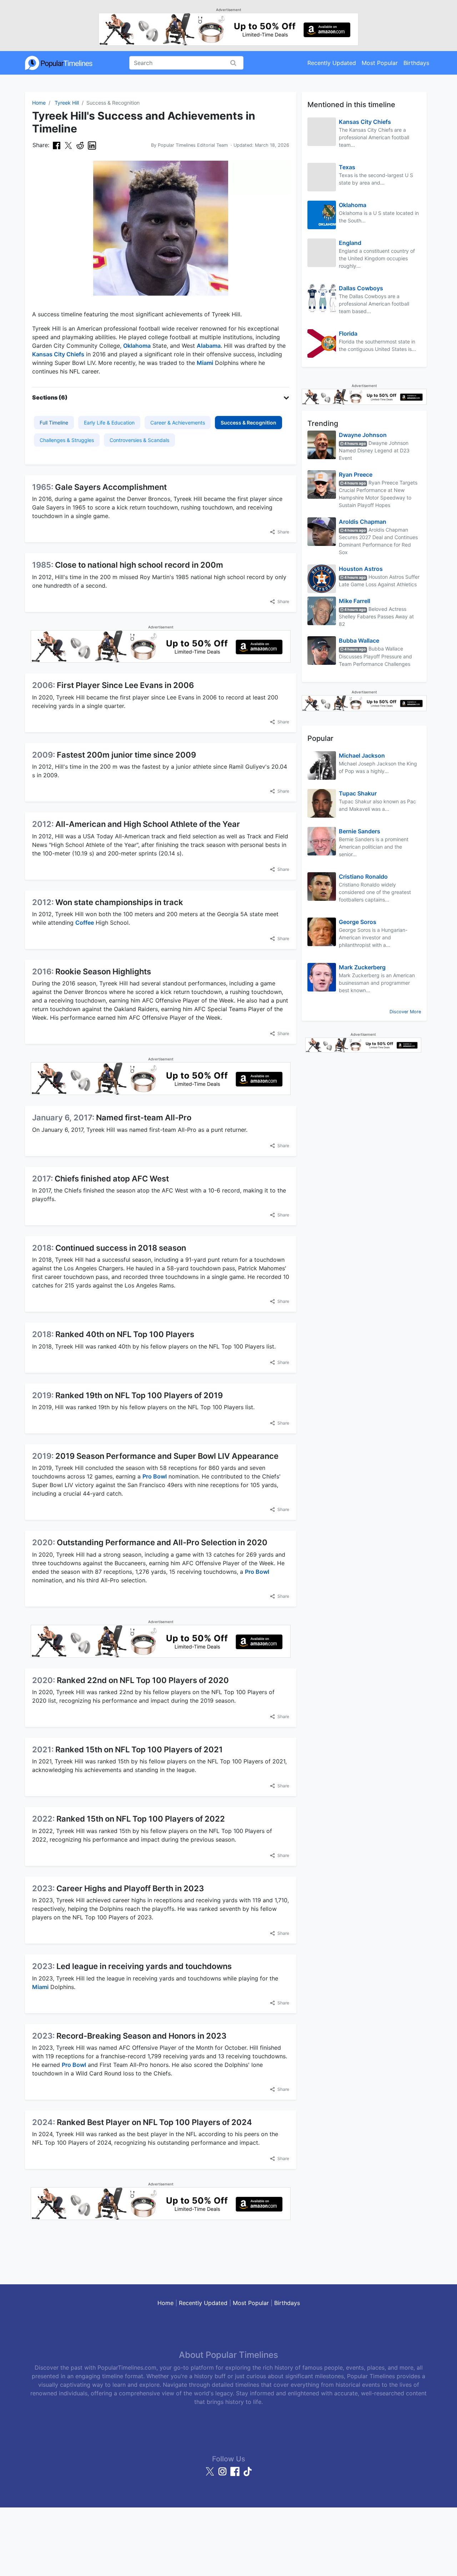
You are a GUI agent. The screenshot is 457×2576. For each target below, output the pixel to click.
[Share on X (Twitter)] (68, 145)
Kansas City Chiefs (58, 354)
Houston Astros (361, 569)
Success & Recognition (248, 423)
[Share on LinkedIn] (92, 145)
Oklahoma (137, 346)
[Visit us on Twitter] (211, 2475)
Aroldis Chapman (363, 522)
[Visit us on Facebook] (236, 2475)
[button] (161, 397)
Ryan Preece (356, 474)
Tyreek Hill (67, 103)
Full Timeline (54, 423)
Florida (348, 333)
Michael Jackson (362, 755)
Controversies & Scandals (139, 440)
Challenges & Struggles (67, 440)
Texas (347, 167)
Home (39, 103)
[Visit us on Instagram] (223, 2475)
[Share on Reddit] (80, 145)
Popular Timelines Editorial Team (193, 145)
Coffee (85, 923)
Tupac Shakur (358, 793)
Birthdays (416, 63)
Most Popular (380, 63)
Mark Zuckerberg (362, 967)
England (350, 243)
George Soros (358, 922)
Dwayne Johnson (363, 435)
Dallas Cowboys (361, 288)
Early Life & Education (109, 423)
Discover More (405, 1012)
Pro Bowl (155, 1476)
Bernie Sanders (360, 831)
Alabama (209, 346)
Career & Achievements (178, 423)
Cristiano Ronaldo (363, 877)
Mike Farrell (355, 601)
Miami (205, 363)
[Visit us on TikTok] (247, 2475)
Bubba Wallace (359, 641)
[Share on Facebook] (57, 145)
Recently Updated (332, 63)
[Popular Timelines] (59, 63)
